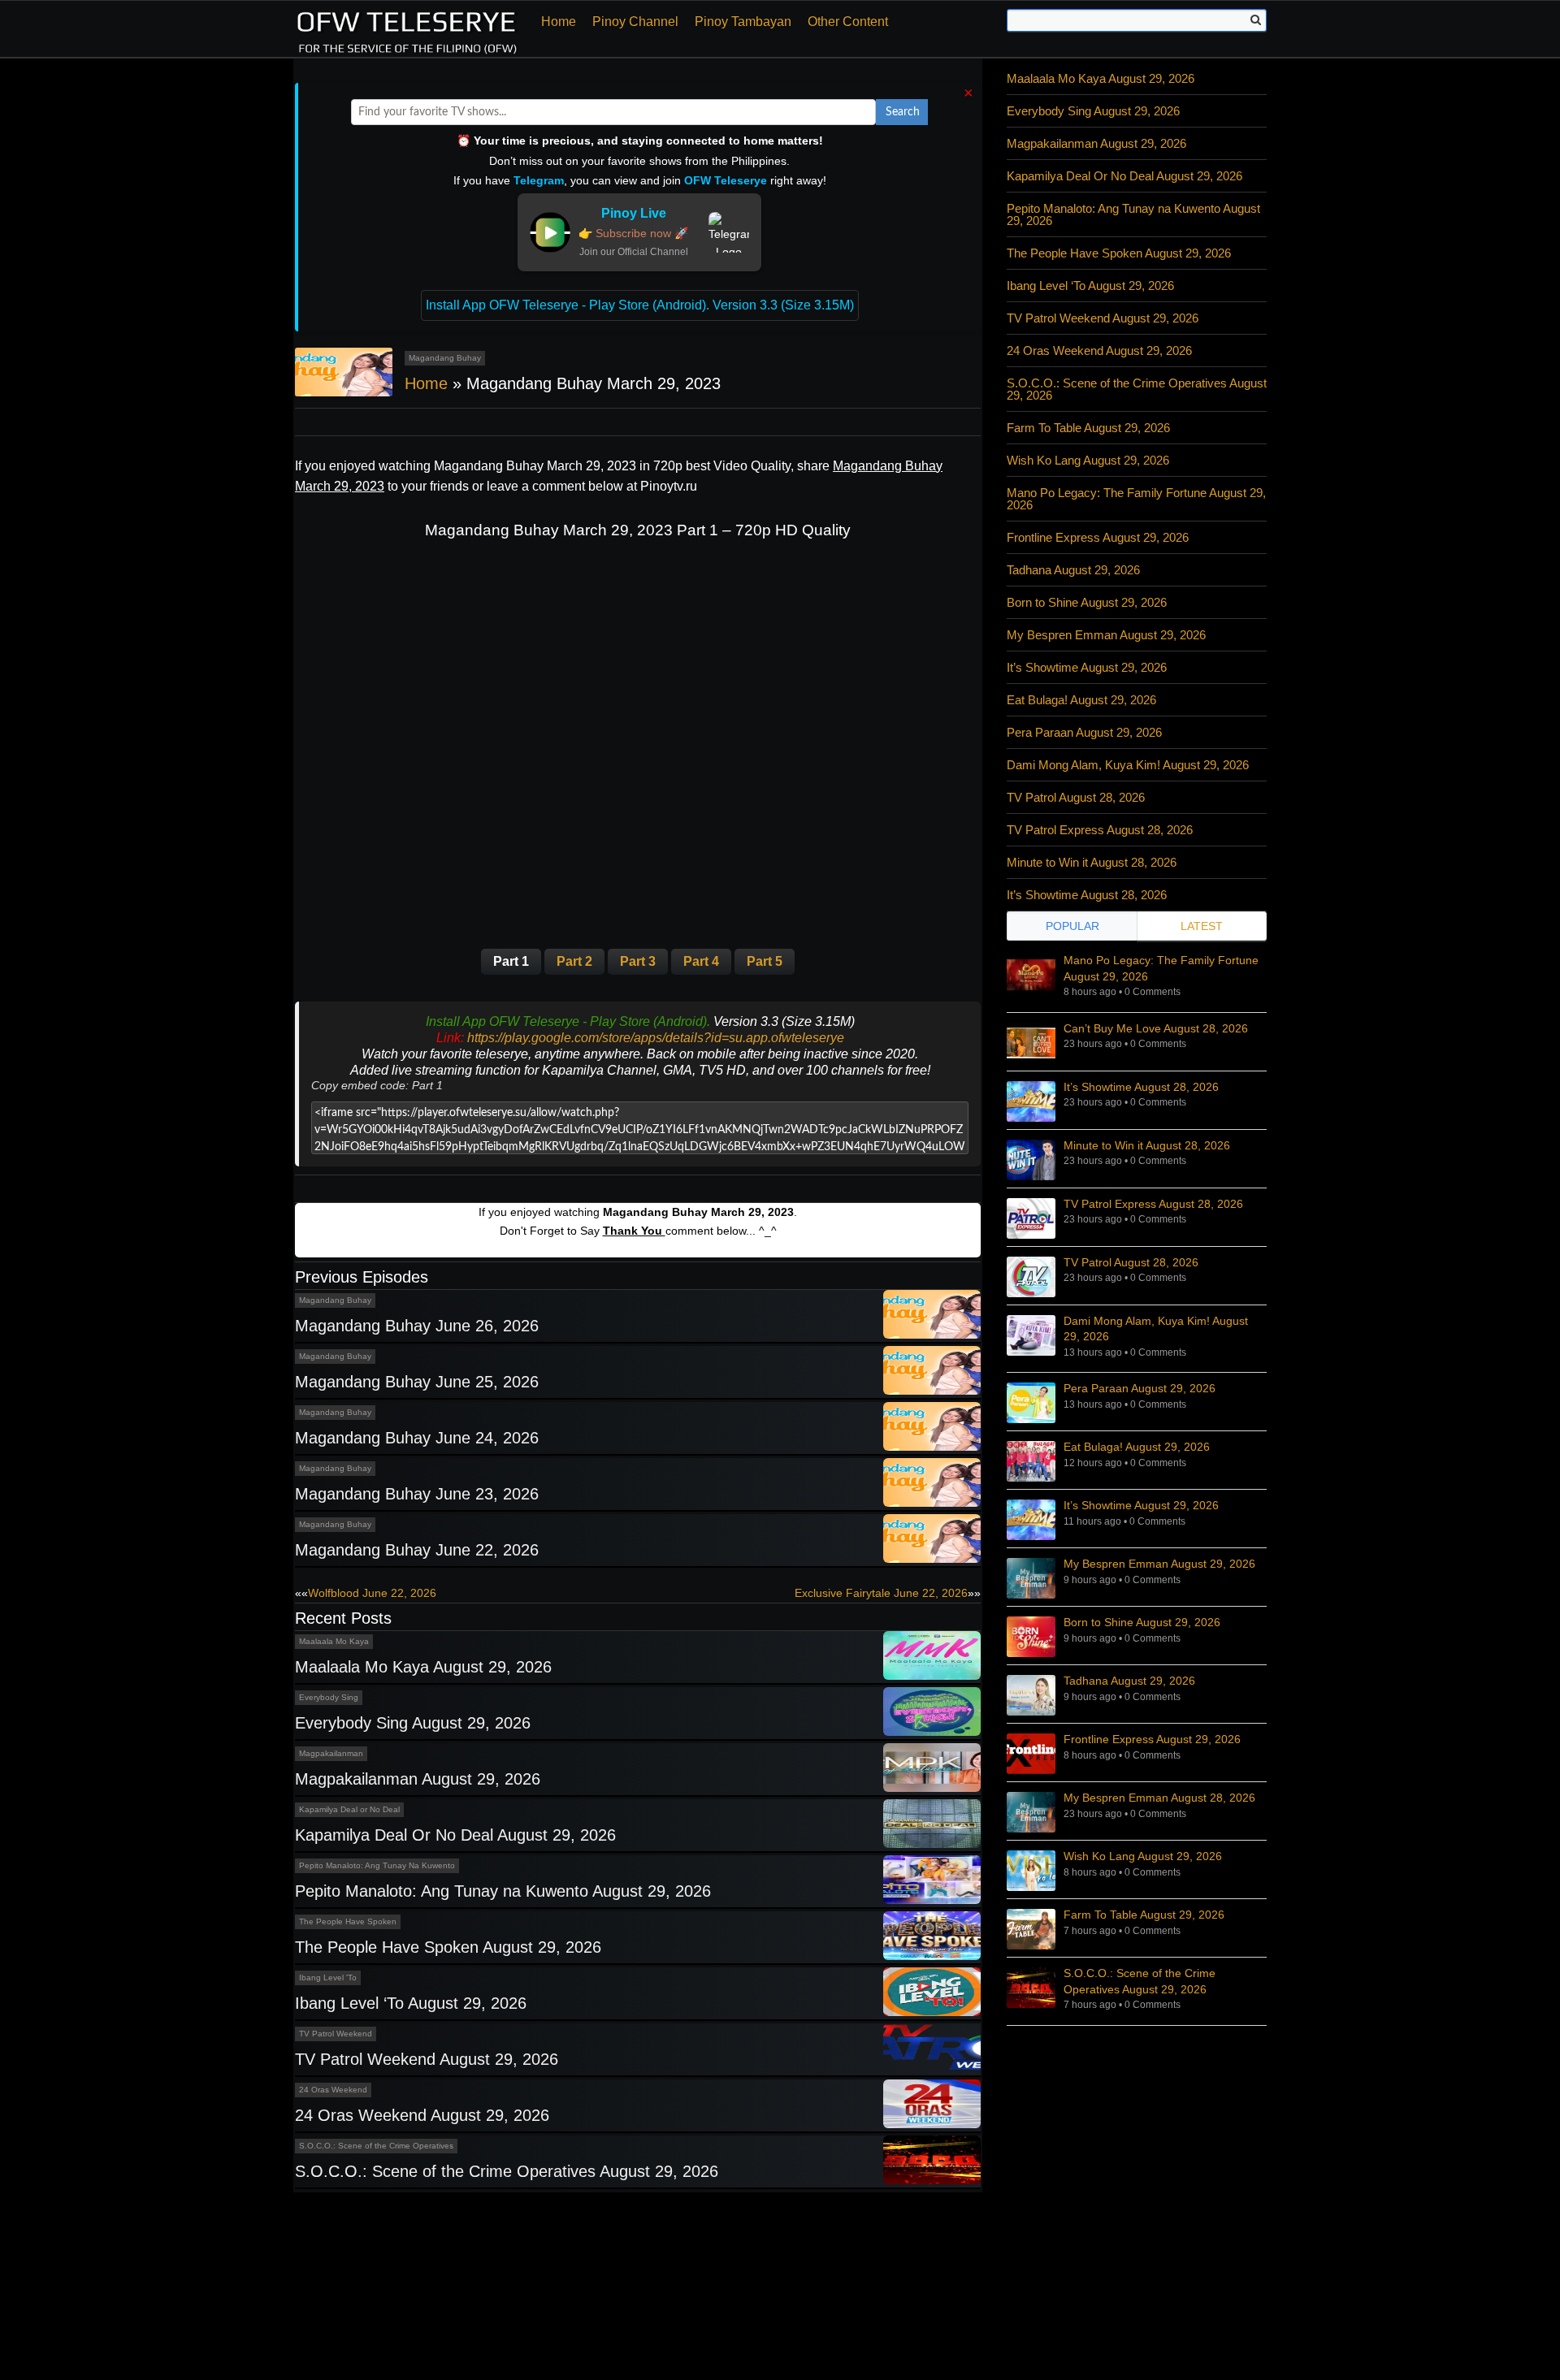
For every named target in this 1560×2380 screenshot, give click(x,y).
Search (903, 112)
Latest (1202, 926)
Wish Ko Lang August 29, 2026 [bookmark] (1143, 1856)
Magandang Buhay (445, 358)
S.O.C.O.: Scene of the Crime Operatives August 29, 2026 (507, 2171)
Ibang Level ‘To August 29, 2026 (411, 2003)
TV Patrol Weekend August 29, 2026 (427, 2059)
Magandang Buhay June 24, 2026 (417, 1438)
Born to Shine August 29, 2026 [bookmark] (1142, 1622)
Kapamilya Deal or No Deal (349, 1809)
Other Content (848, 22)
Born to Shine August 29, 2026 (1087, 602)
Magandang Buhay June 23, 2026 (417, 1494)
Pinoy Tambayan (743, 22)
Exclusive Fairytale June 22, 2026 (881, 1593)
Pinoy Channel (635, 22)
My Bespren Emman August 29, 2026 (1106, 635)
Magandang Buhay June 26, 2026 (417, 1326)
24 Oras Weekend (333, 2090)
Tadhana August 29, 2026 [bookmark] (1129, 1681)
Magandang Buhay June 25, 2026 (417, 1382)
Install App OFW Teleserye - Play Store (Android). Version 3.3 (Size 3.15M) (640, 305)
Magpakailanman (331, 1753)
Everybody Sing (329, 1697)
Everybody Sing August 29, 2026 (413, 1723)
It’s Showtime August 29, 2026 (1087, 667)
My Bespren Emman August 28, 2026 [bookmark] (1159, 1798)
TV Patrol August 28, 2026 (1076, 797)
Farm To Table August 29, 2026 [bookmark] (1144, 1915)
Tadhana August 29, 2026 (1073, 570)
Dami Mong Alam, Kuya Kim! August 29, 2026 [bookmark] (1156, 1329)
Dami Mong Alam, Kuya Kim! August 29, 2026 (1128, 765)
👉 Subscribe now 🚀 (633, 233)
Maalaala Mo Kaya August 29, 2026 (423, 1667)
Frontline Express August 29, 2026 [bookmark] (1152, 1739)
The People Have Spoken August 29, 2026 (448, 1947)
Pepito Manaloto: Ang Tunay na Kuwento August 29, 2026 (503, 1891)
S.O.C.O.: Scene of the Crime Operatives (376, 2146)
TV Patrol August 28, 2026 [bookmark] (1131, 1262)
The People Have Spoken (348, 1921)
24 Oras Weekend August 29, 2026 (422, 2115)
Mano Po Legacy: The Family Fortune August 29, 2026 (1136, 499)
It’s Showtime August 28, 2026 (1087, 895)
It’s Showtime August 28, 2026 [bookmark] (1141, 1087)
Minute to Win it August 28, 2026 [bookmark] (1147, 1145)
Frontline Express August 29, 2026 (1098, 537)
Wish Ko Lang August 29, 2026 (1088, 460)
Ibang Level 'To (328, 1978)
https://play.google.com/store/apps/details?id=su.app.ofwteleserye (656, 1038)
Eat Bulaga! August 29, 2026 (1081, 700)
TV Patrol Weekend (336, 2034)
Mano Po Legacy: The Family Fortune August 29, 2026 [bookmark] (1161, 968)
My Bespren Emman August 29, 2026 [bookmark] (1159, 1564)
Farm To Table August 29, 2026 (1088, 428)
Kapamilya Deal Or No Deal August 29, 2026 (455, 1835)
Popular (1072, 926)
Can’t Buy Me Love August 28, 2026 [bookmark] (1156, 1028)
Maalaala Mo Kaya (334, 1641)
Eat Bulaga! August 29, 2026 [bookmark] (1137, 1447)
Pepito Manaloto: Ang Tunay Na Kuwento (377, 1865)
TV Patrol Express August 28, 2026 (1100, 830)
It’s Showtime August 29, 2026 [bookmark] (1141, 1505)
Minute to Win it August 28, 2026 (1092, 862)
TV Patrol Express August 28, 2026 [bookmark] (1153, 1204)
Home (559, 22)
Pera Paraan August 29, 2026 (1084, 732)
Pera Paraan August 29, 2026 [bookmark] (1140, 1388)
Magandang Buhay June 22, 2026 (417, 1550)
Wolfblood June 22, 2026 (372, 1593)
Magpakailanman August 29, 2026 (418, 1779)
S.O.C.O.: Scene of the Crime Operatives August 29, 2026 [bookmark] (1140, 1981)
